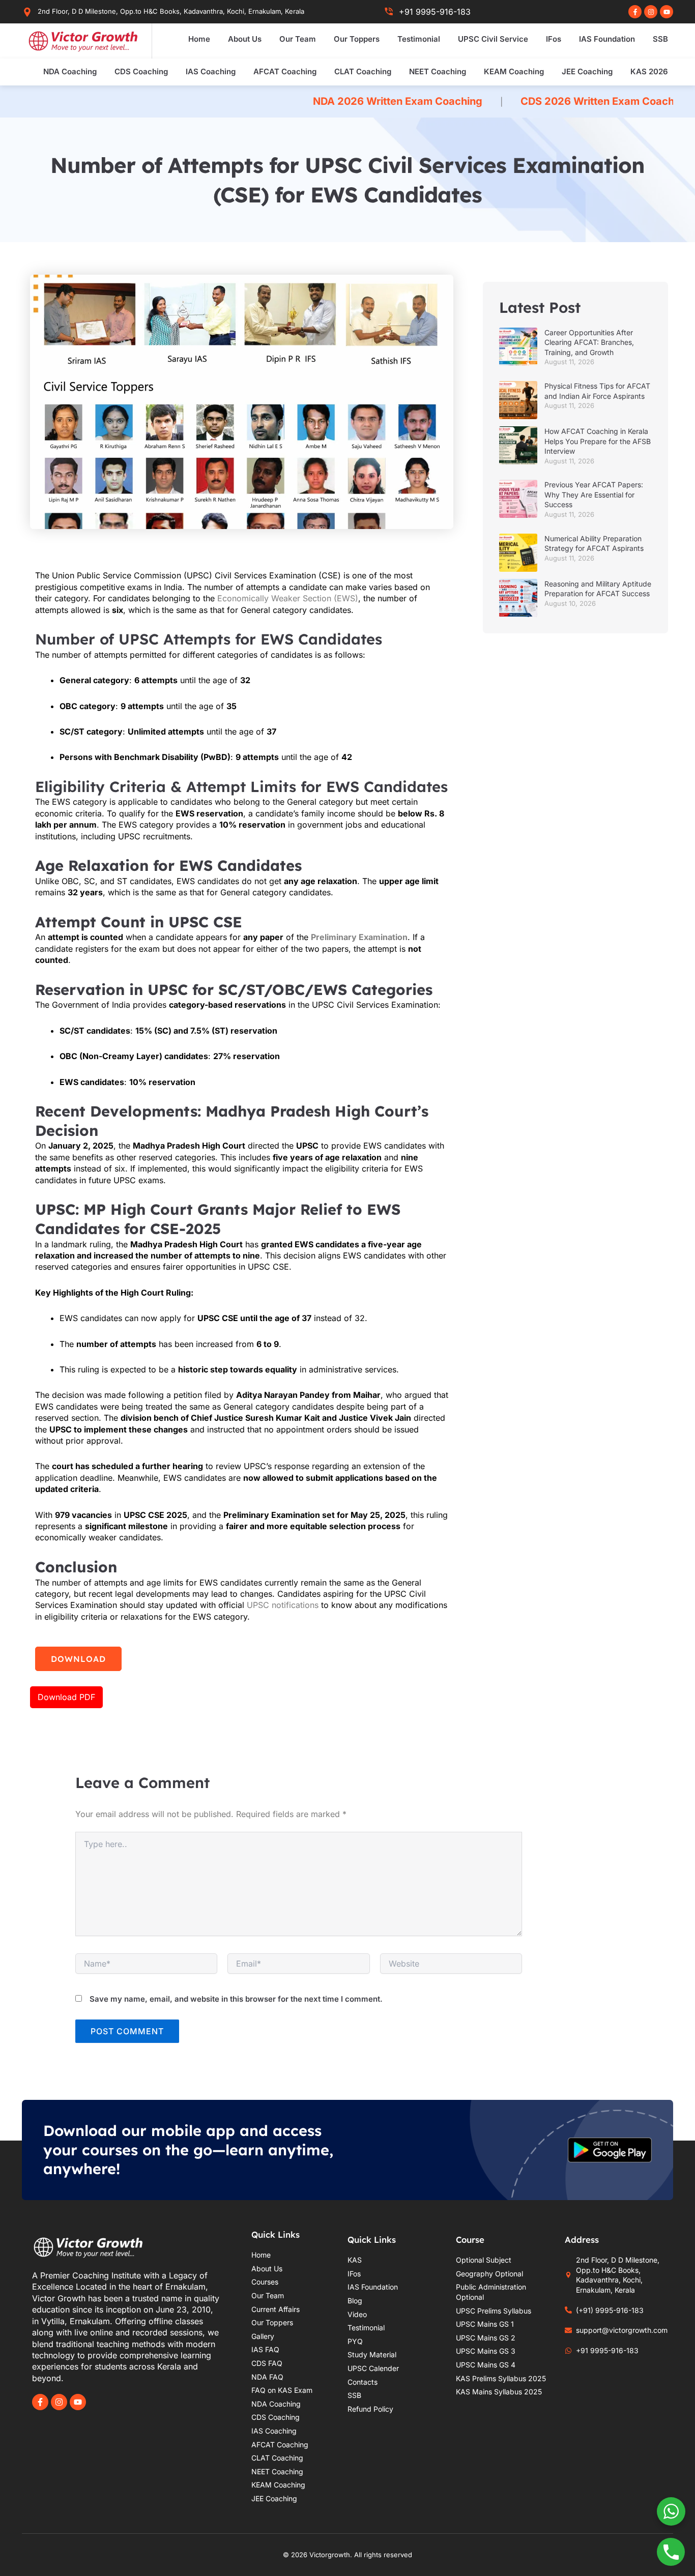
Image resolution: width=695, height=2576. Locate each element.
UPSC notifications (283, 1605)
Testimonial (419, 39)
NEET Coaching (438, 71)
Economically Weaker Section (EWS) (288, 598)
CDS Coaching (141, 71)
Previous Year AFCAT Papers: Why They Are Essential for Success (594, 494)
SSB (660, 39)
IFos (554, 39)
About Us (245, 39)
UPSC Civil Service (493, 39)
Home (199, 39)
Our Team (298, 39)
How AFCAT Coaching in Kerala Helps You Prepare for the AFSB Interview (598, 441)
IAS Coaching (211, 71)
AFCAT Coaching (285, 71)
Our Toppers (357, 39)
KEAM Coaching (514, 71)
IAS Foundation (607, 39)
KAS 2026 (649, 71)
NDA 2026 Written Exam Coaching (293, 101)
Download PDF (66, 1697)
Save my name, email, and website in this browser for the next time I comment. (236, 1999)
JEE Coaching (587, 71)
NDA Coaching (70, 71)
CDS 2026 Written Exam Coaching (501, 101)
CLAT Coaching (363, 71)
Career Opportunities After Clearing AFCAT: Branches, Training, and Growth (589, 342)
